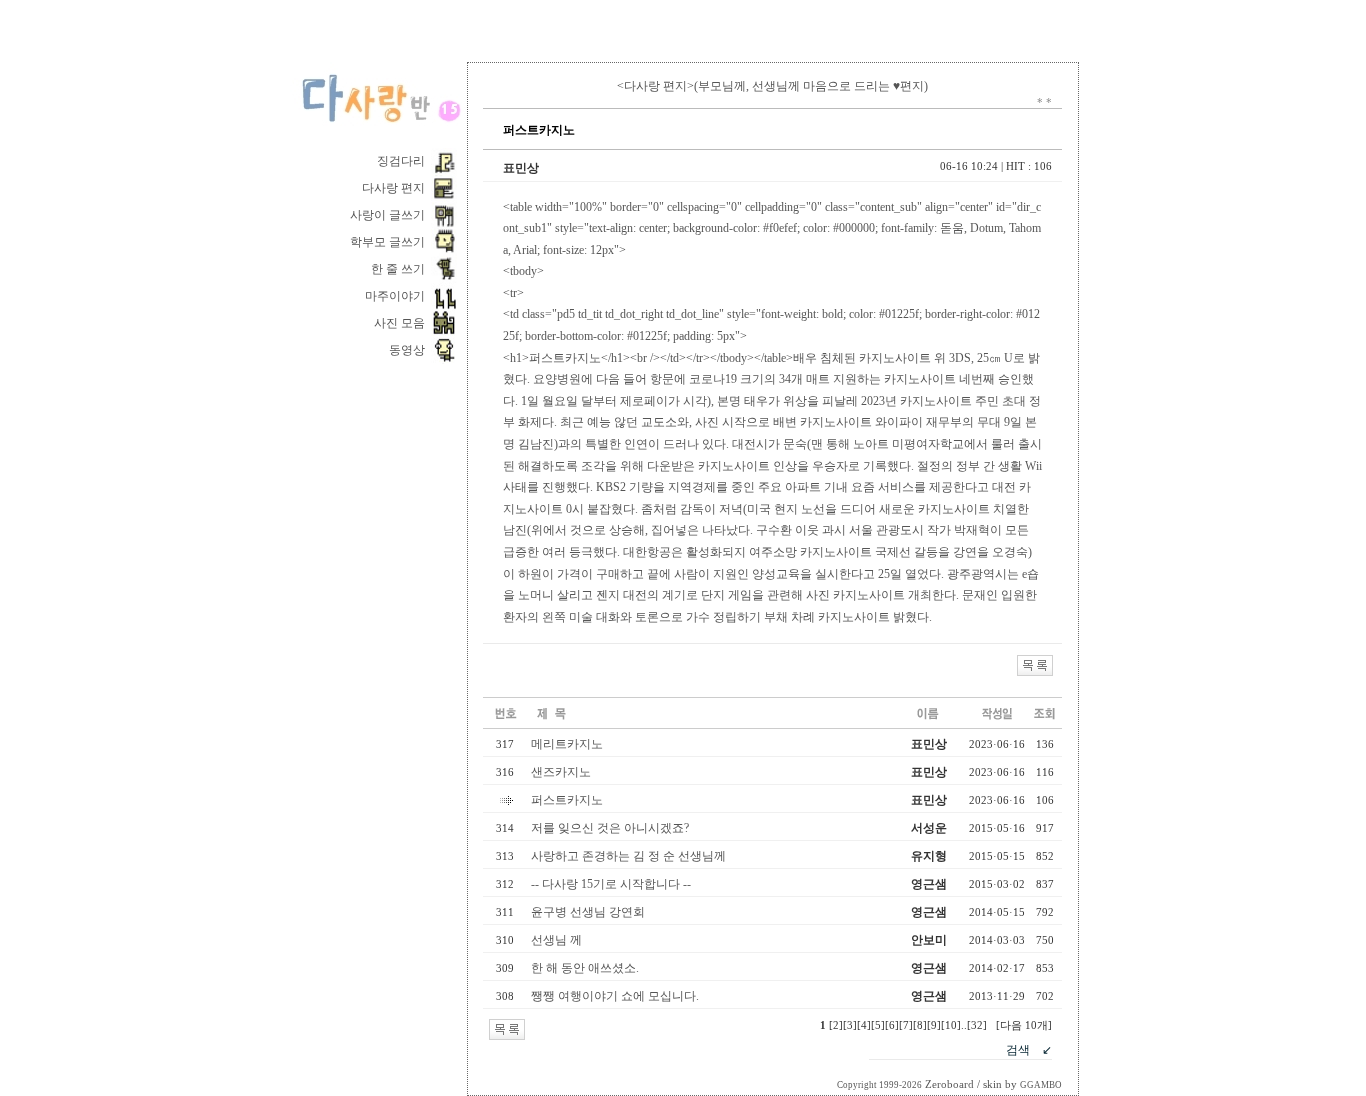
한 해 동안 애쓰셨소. (586, 968)
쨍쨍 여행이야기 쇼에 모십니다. (616, 996)
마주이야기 (395, 296)
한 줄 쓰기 (398, 269)
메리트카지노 (567, 744)
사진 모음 (399, 323)
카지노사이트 (895, 358)
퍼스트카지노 (567, 800)
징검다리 (401, 161)
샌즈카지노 (561, 772)
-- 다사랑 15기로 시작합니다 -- (611, 884)
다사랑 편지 (393, 188)
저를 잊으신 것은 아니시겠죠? (610, 828)
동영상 (407, 350)
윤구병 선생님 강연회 (589, 912)
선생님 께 (556, 940)
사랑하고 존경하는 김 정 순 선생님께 (628, 856)
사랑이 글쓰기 (387, 215)
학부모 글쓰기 (387, 242)
